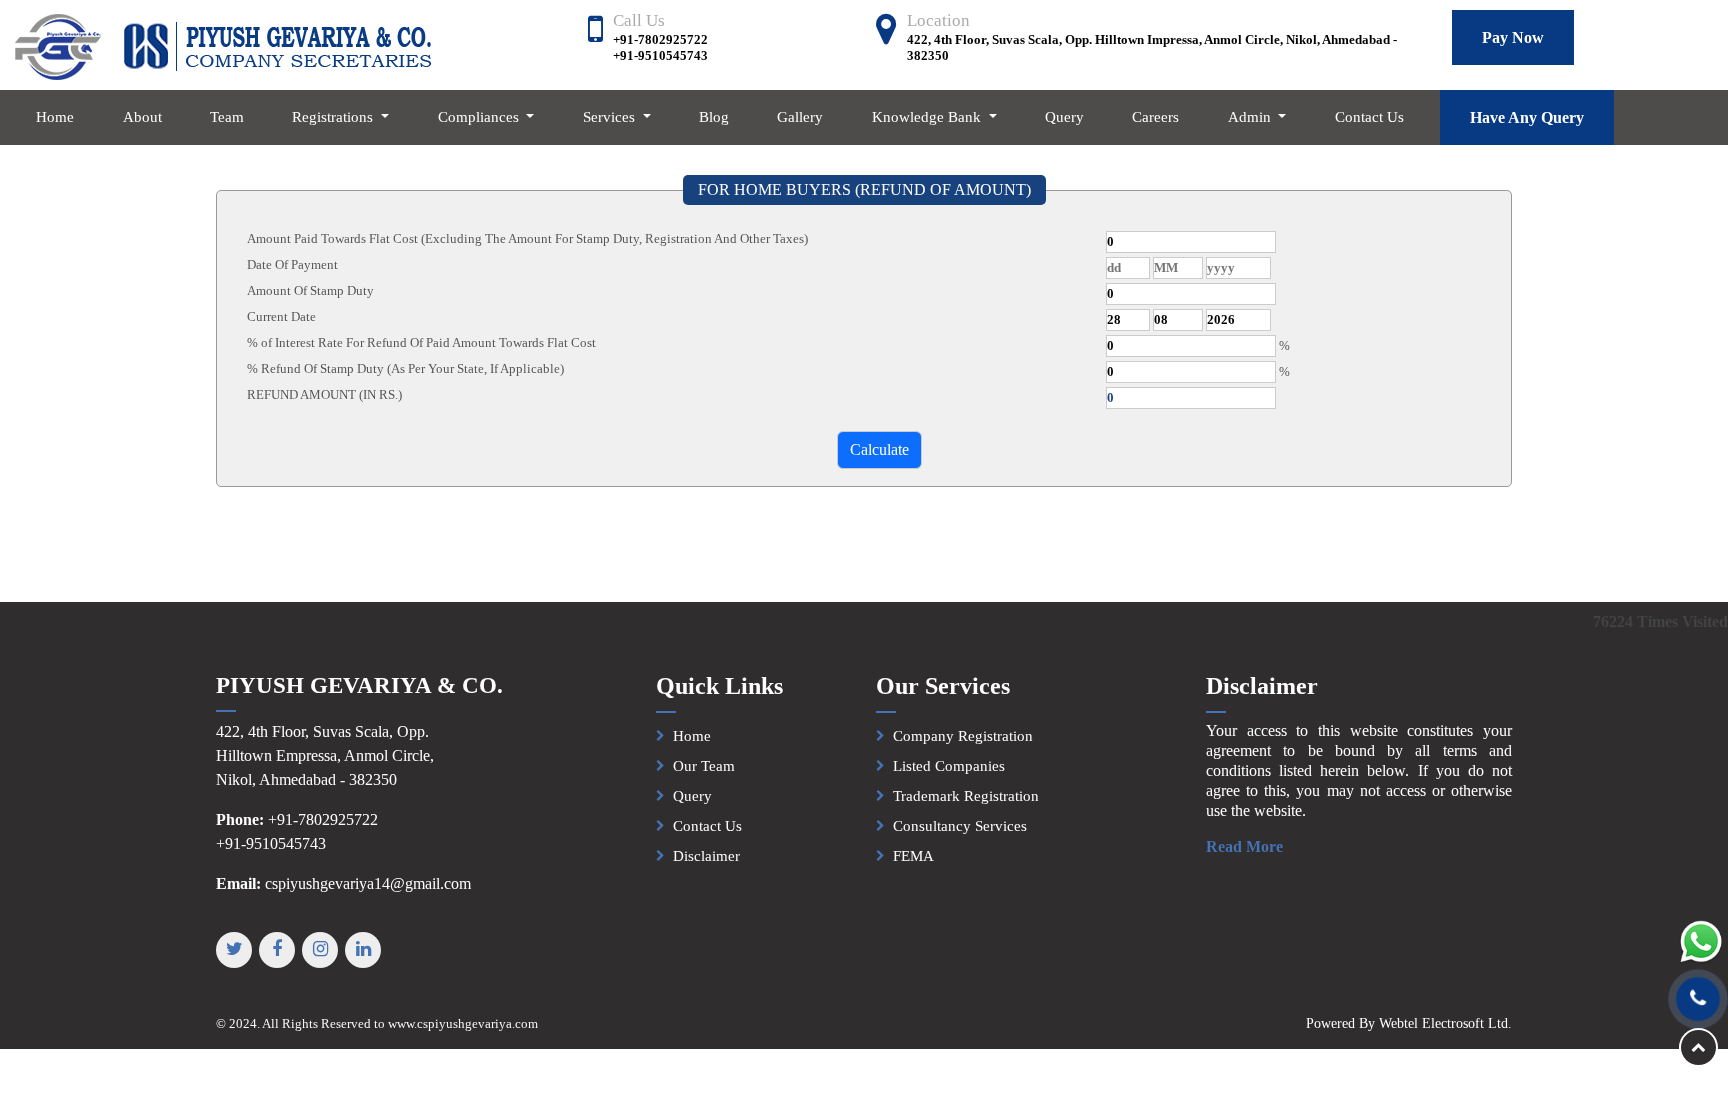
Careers (1155, 117)
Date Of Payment (292, 264)
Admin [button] (1251, 117)
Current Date (281, 316)
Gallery (800, 117)
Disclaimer (706, 856)
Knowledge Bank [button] (928, 117)
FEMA (913, 856)
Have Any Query (1527, 117)
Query (1064, 117)
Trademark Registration (966, 796)
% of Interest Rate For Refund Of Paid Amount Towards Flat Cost (421, 342)
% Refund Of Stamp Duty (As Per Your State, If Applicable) (405, 368)
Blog (714, 117)
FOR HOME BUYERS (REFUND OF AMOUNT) (864, 189)
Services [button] (611, 117)
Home (55, 117)
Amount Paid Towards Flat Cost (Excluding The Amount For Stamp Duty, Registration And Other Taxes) (527, 238)
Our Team (704, 766)
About (142, 117)
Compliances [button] (480, 117)
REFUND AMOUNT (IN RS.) (324, 394)
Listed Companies (949, 766)
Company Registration (963, 736)
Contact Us (1369, 117)
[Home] (222, 46)
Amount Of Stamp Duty (310, 290)
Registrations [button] (334, 117)
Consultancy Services (960, 826)
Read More (1244, 846)
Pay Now (1513, 37)
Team (227, 117)
